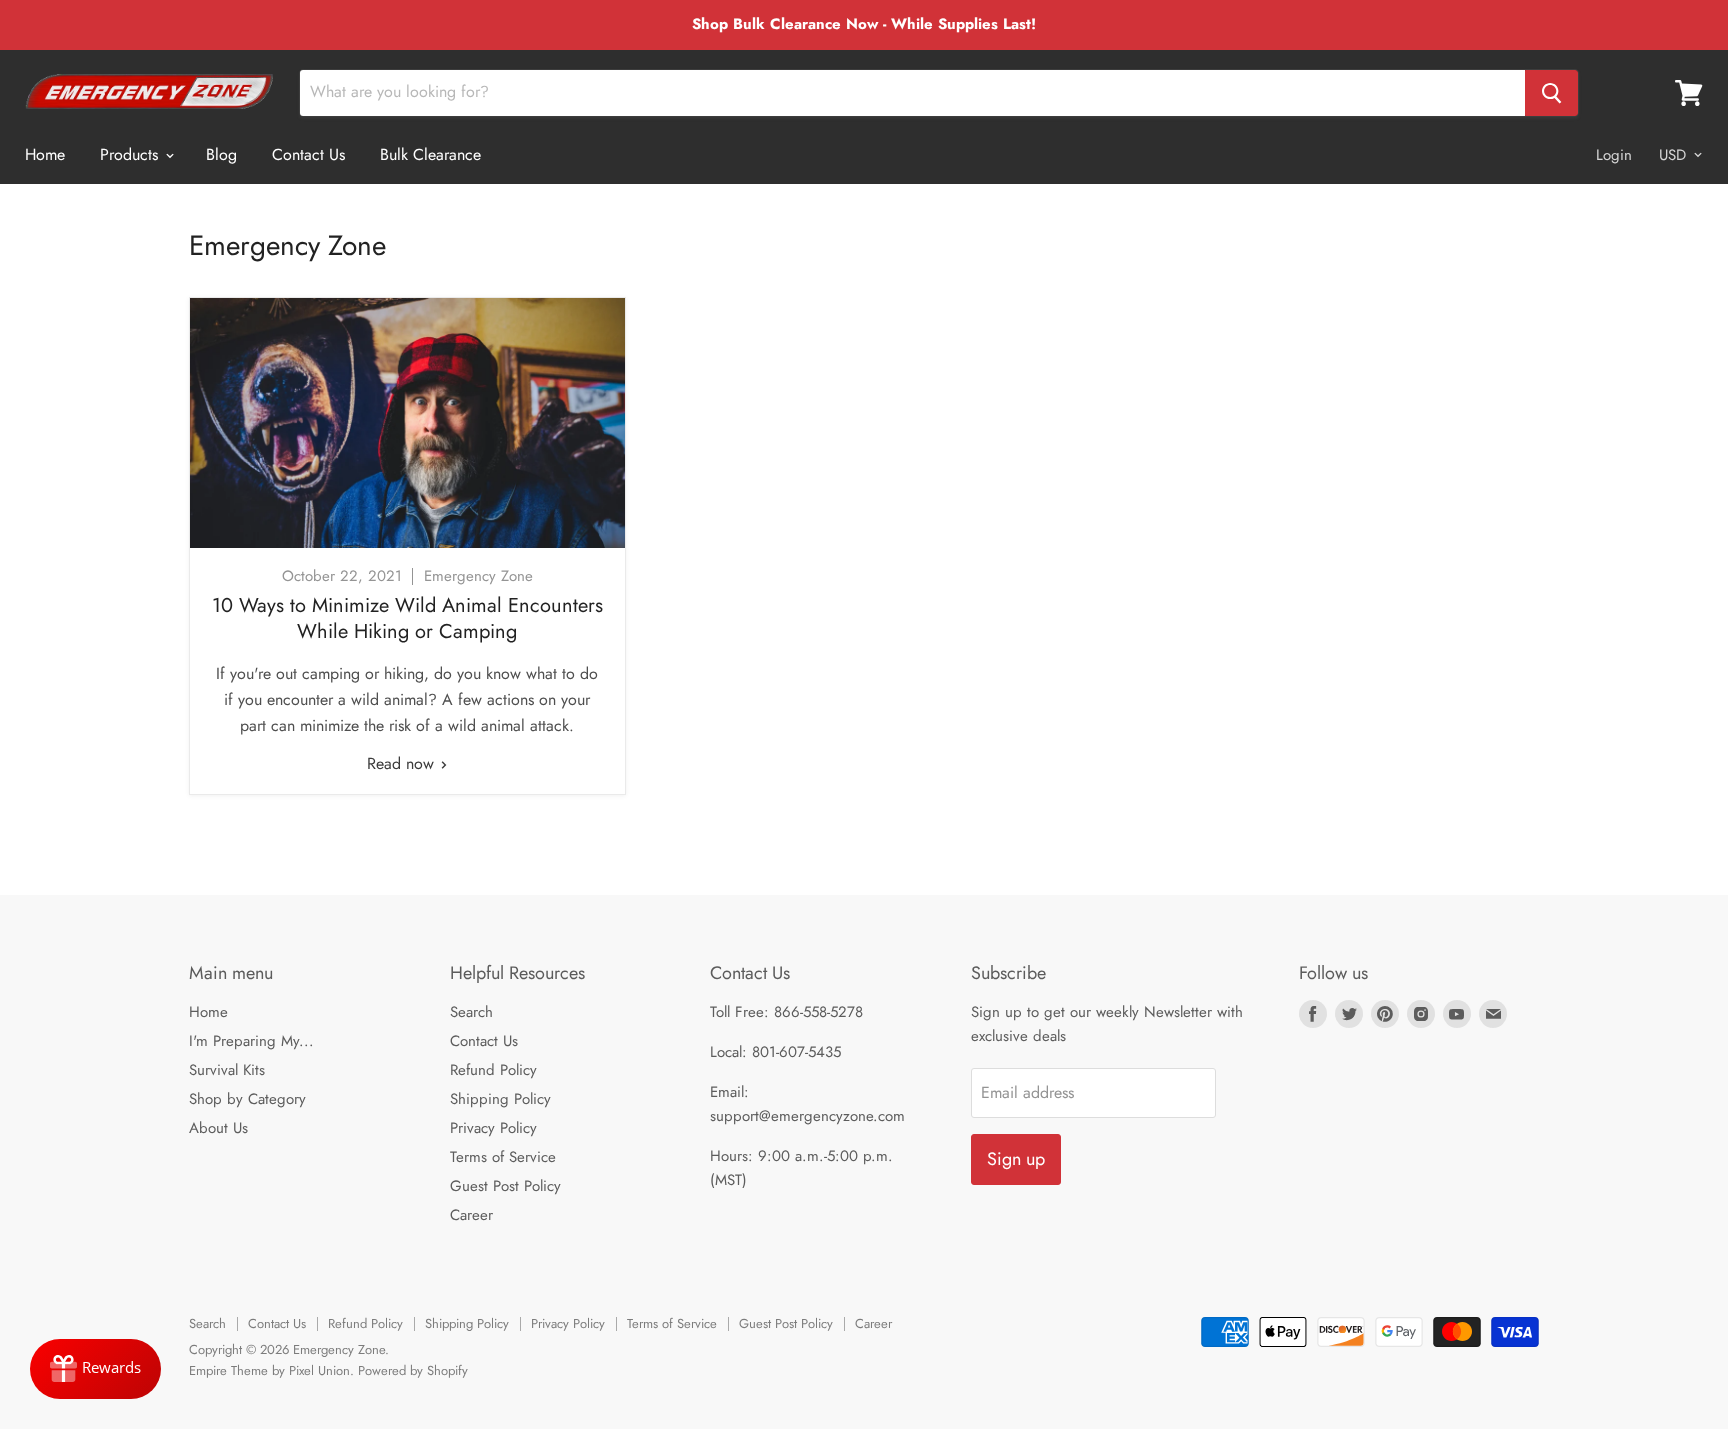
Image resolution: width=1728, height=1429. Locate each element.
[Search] (1551, 93)
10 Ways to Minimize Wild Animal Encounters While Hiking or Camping (407, 618)
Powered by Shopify (413, 1370)
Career (471, 1215)
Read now (403, 763)
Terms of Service (503, 1157)
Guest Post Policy (505, 1186)
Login (1614, 155)
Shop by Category (247, 1099)
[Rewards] (95, 1369)
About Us (218, 1128)
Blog (221, 154)
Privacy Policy (493, 1128)
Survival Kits (227, 1070)
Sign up (1016, 1159)
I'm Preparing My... (251, 1041)
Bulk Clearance (430, 154)
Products (131, 154)
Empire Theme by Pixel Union (269, 1370)
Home (45, 154)
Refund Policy (493, 1070)
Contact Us (308, 154)
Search (471, 1012)
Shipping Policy (500, 1099)
